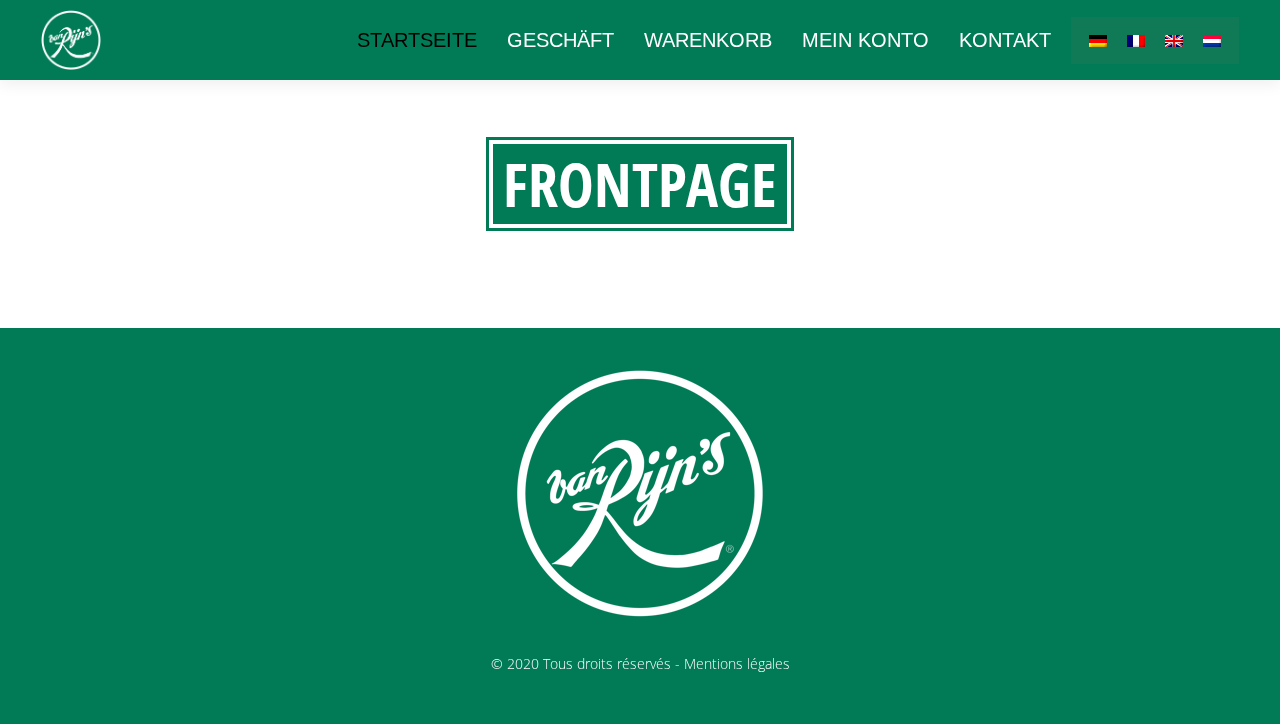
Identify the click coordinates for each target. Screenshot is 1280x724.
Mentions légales (737, 663)
